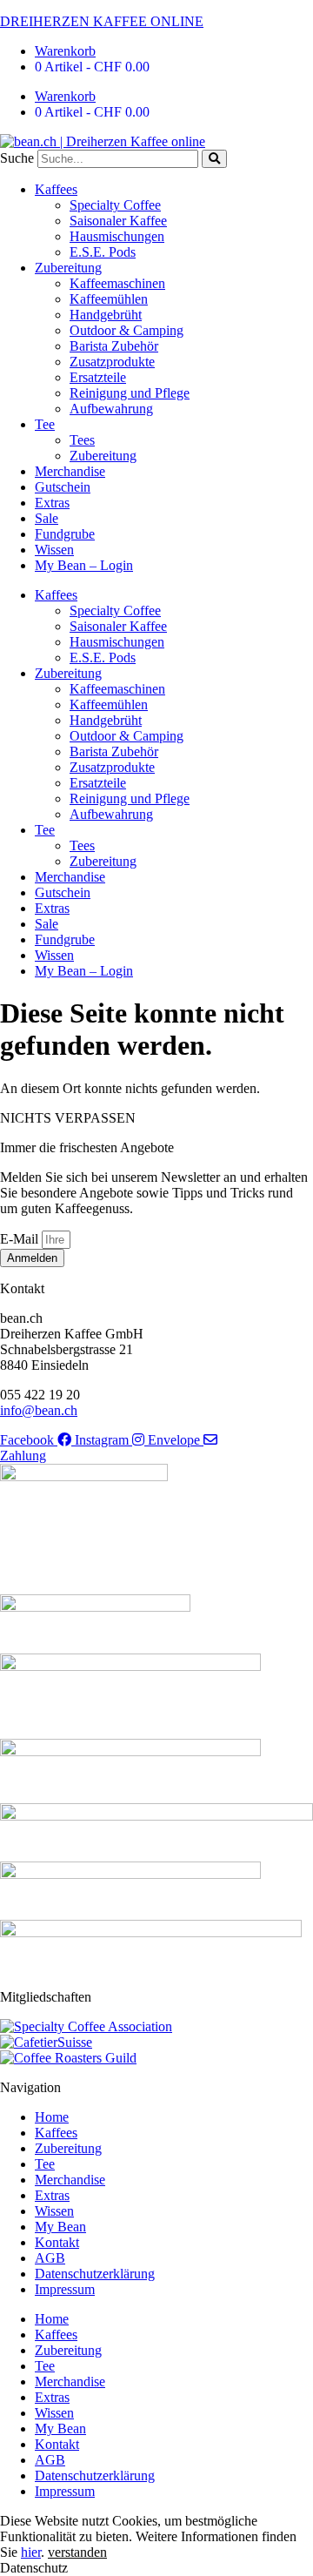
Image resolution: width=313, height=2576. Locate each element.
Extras (52, 503)
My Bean (60, 2227)
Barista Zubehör (114, 346)
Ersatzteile (98, 377)
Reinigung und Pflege (130, 393)
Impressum (65, 2289)
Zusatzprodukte (112, 362)
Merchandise (70, 471)
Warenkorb (65, 51)
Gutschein (63, 487)
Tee (45, 424)
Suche (17, 158)
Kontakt (57, 2242)
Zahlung (23, 1456)
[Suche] (214, 159)
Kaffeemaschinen (117, 283)
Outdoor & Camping (127, 330)
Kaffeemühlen (109, 299)
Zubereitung (68, 268)
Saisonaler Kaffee (118, 221)
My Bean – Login (84, 565)
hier (31, 2552)
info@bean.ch (39, 1410)
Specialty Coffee (115, 205)
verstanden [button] (77, 2552)
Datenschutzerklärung (95, 2274)
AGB (50, 2258)
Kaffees (56, 189)
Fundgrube (65, 534)
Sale (47, 518)
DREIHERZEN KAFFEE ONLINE (102, 21)
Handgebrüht (106, 315)
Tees (82, 440)
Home (52, 2117)
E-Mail (21, 1239)
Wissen (54, 550)
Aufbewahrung (111, 409)
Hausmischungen (117, 236)
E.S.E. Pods (103, 252)
